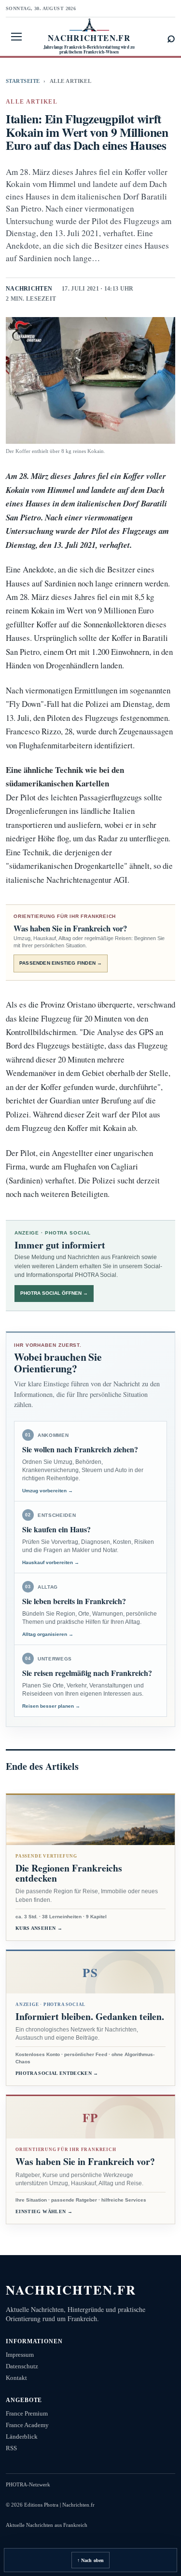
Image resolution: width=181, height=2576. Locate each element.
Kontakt (16, 2378)
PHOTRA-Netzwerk (28, 2484)
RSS (11, 2448)
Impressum (20, 2355)
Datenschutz (22, 2366)
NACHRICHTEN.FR (71, 2290)
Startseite (23, 81)
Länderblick (22, 2437)
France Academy (27, 2425)
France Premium (27, 2413)
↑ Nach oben (90, 2560)
